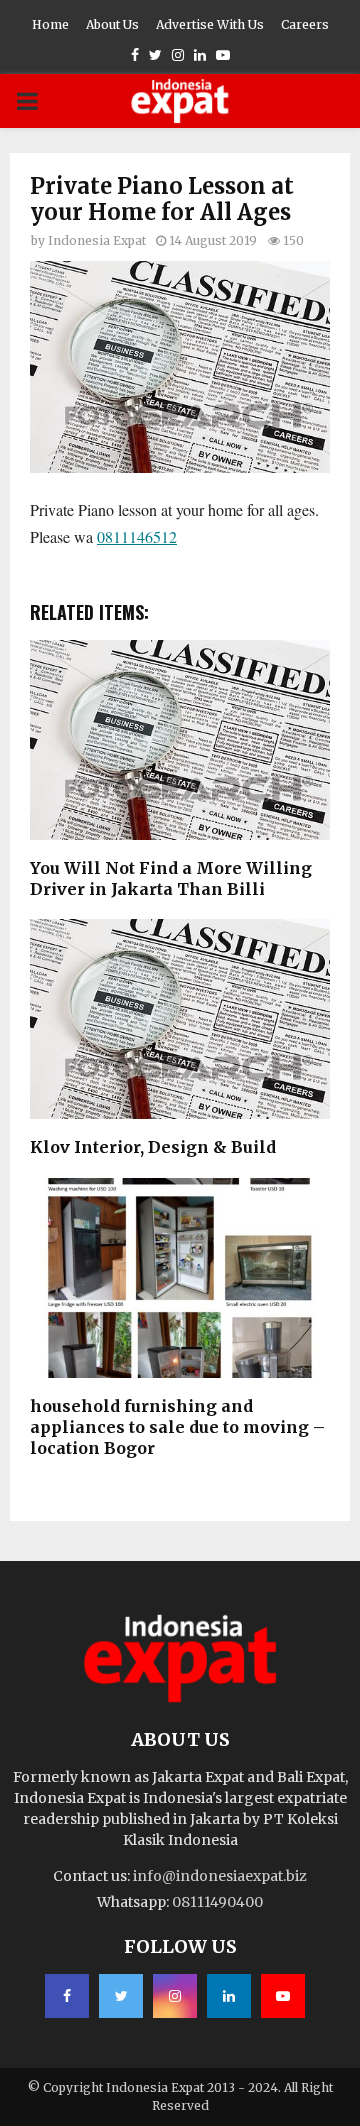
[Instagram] (175, 1996)
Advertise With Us (210, 24)
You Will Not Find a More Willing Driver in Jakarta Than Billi (171, 878)
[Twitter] (121, 1996)
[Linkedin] (229, 1996)
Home (50, 24)
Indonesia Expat (97, 240)
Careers (305, 24)
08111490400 (217, 1902)
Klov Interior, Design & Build (153, 1147)
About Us (112, 24)
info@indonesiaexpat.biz (220, 1876)
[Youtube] (283, 1996)
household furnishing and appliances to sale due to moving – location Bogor (177, 1427)
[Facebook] (67, 1996)
